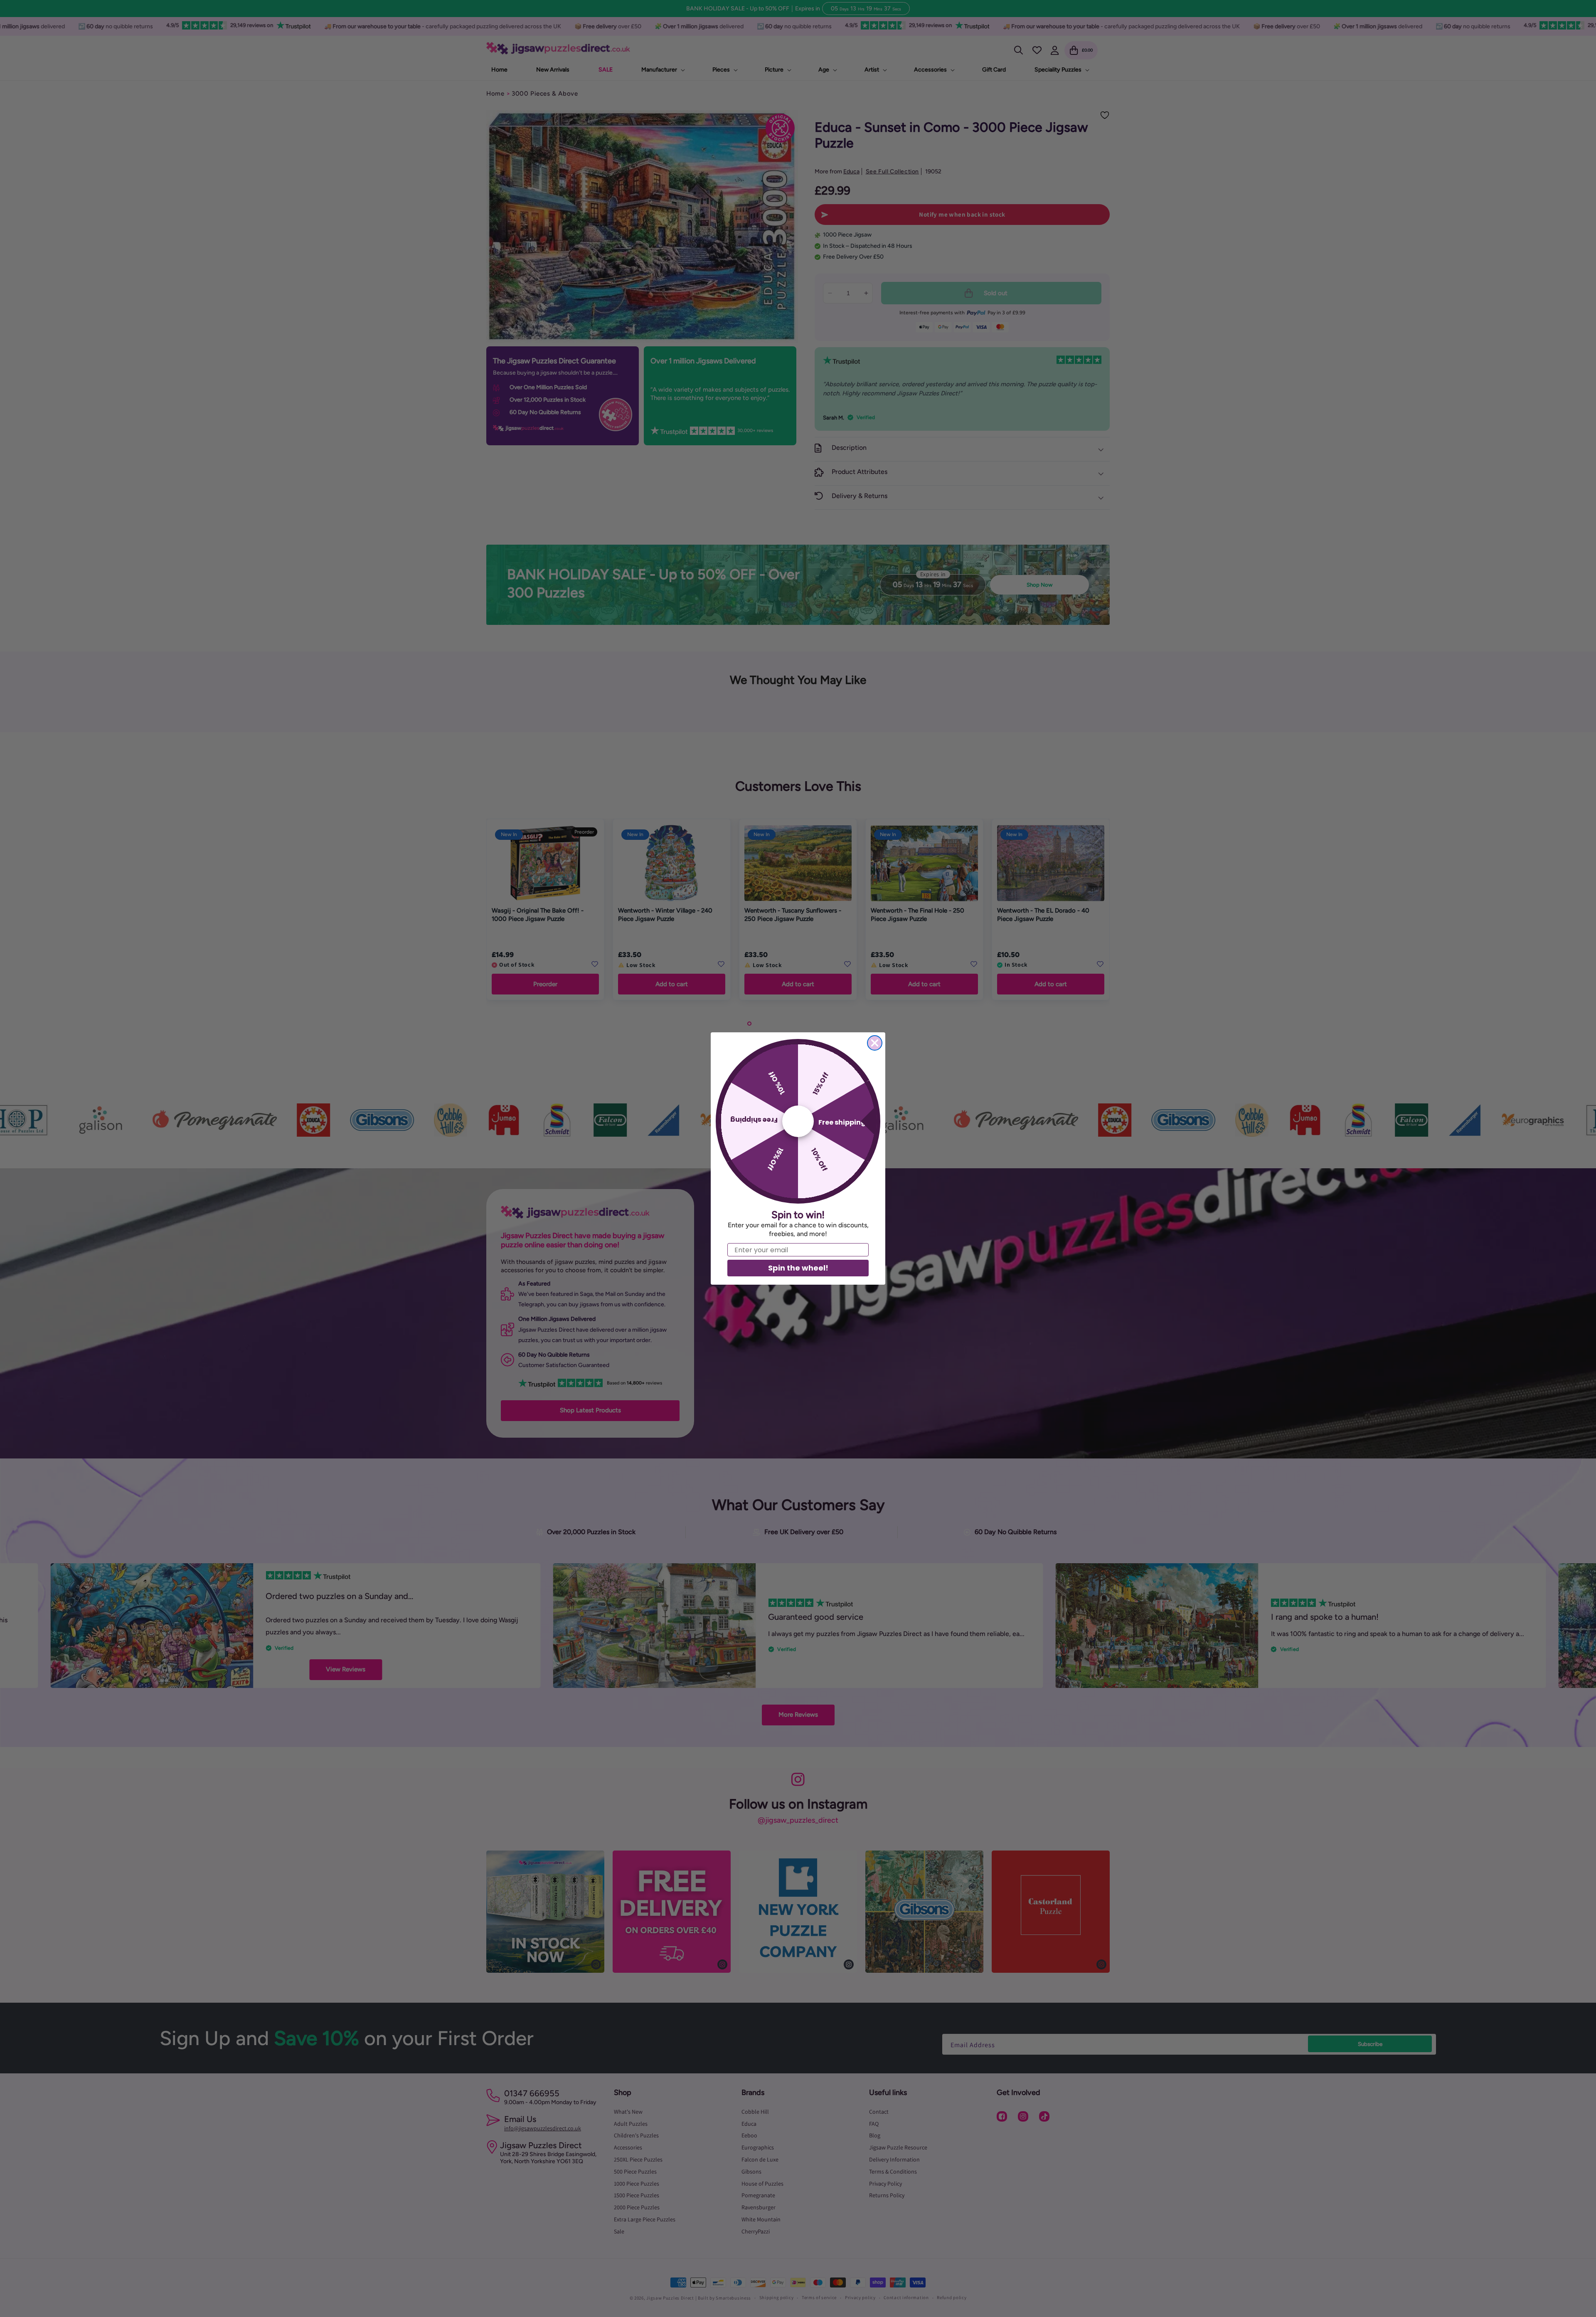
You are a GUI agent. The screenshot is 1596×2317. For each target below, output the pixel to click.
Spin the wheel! (798, 1268)
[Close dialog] (875, 1043)
